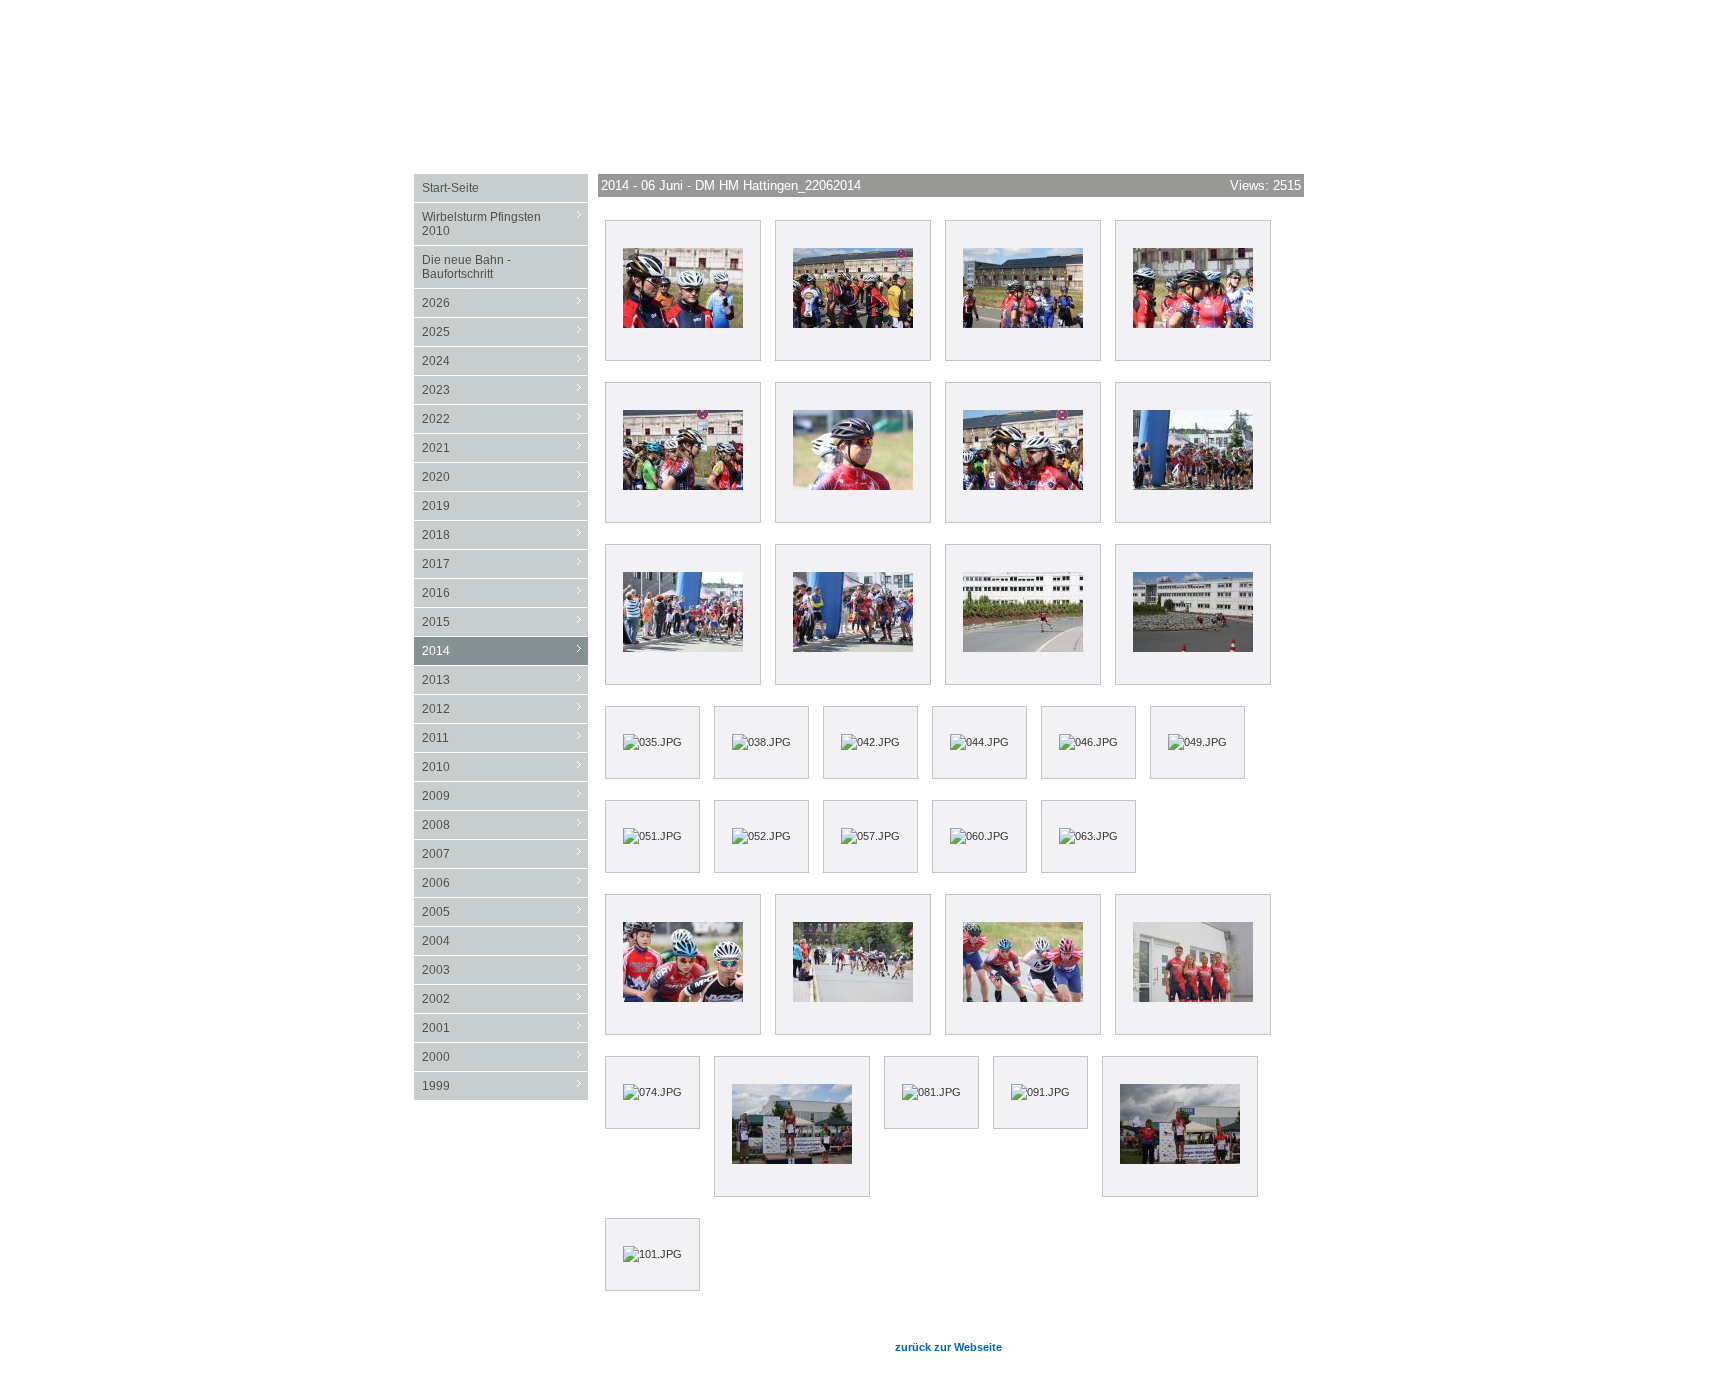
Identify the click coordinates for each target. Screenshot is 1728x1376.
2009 (505, 795)
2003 (505, 969)
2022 (505, 418)
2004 (505, 940)
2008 (505, 824)
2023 (505, 389)
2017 (505, 563)
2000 (505, 1056)
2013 (505, 679)
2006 (505, 882)
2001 (505, 1027)
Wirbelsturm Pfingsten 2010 (505, 223)
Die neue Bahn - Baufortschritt (466, 267)
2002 (505, 998)
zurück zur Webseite (948, 1347)
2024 (505, 360)
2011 (505, 737)
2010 (505, 766)
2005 (505, 911)
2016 (505, 592)
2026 (505, 302)
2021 (505, 447)
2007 (505, 853)
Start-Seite (450, 188)
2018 (505, 534)
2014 (505, 650)
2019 (505, 505)
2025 (505, 331)
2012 (505, 708)
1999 (505, 1085)
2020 (505, 476)
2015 (505, 621)
